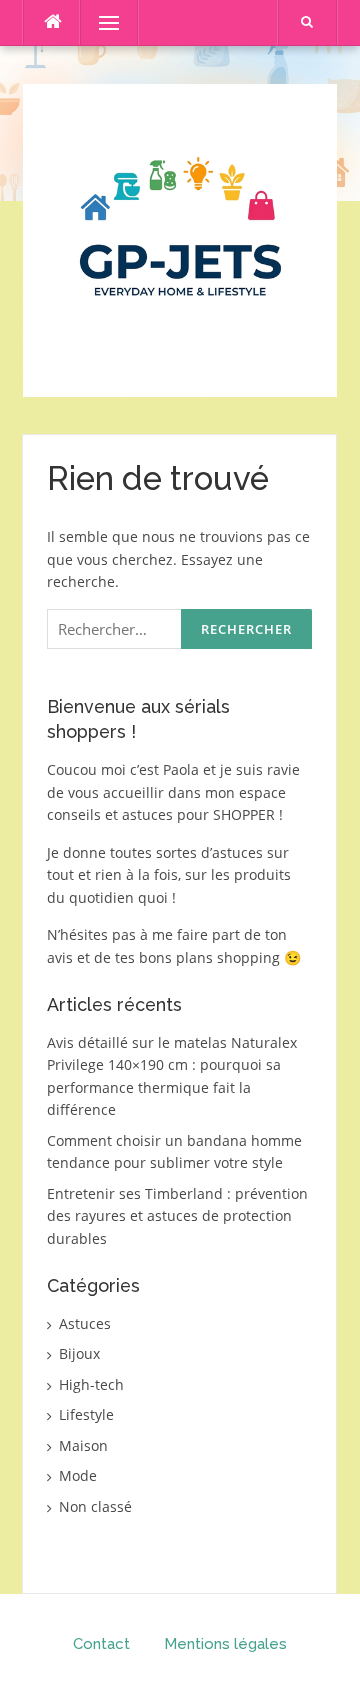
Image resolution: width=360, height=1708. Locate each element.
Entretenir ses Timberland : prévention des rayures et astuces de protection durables (177, 1216)
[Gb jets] (179, 238)
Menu (100, 22)
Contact (101, 1644)
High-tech (91, 1384)
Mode (78, 1475)
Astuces (85, 1323)
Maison (83, 1445)
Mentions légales (225, 1644)
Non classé (95, 1506)
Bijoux (79, 1353)
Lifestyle (86, 1414)
